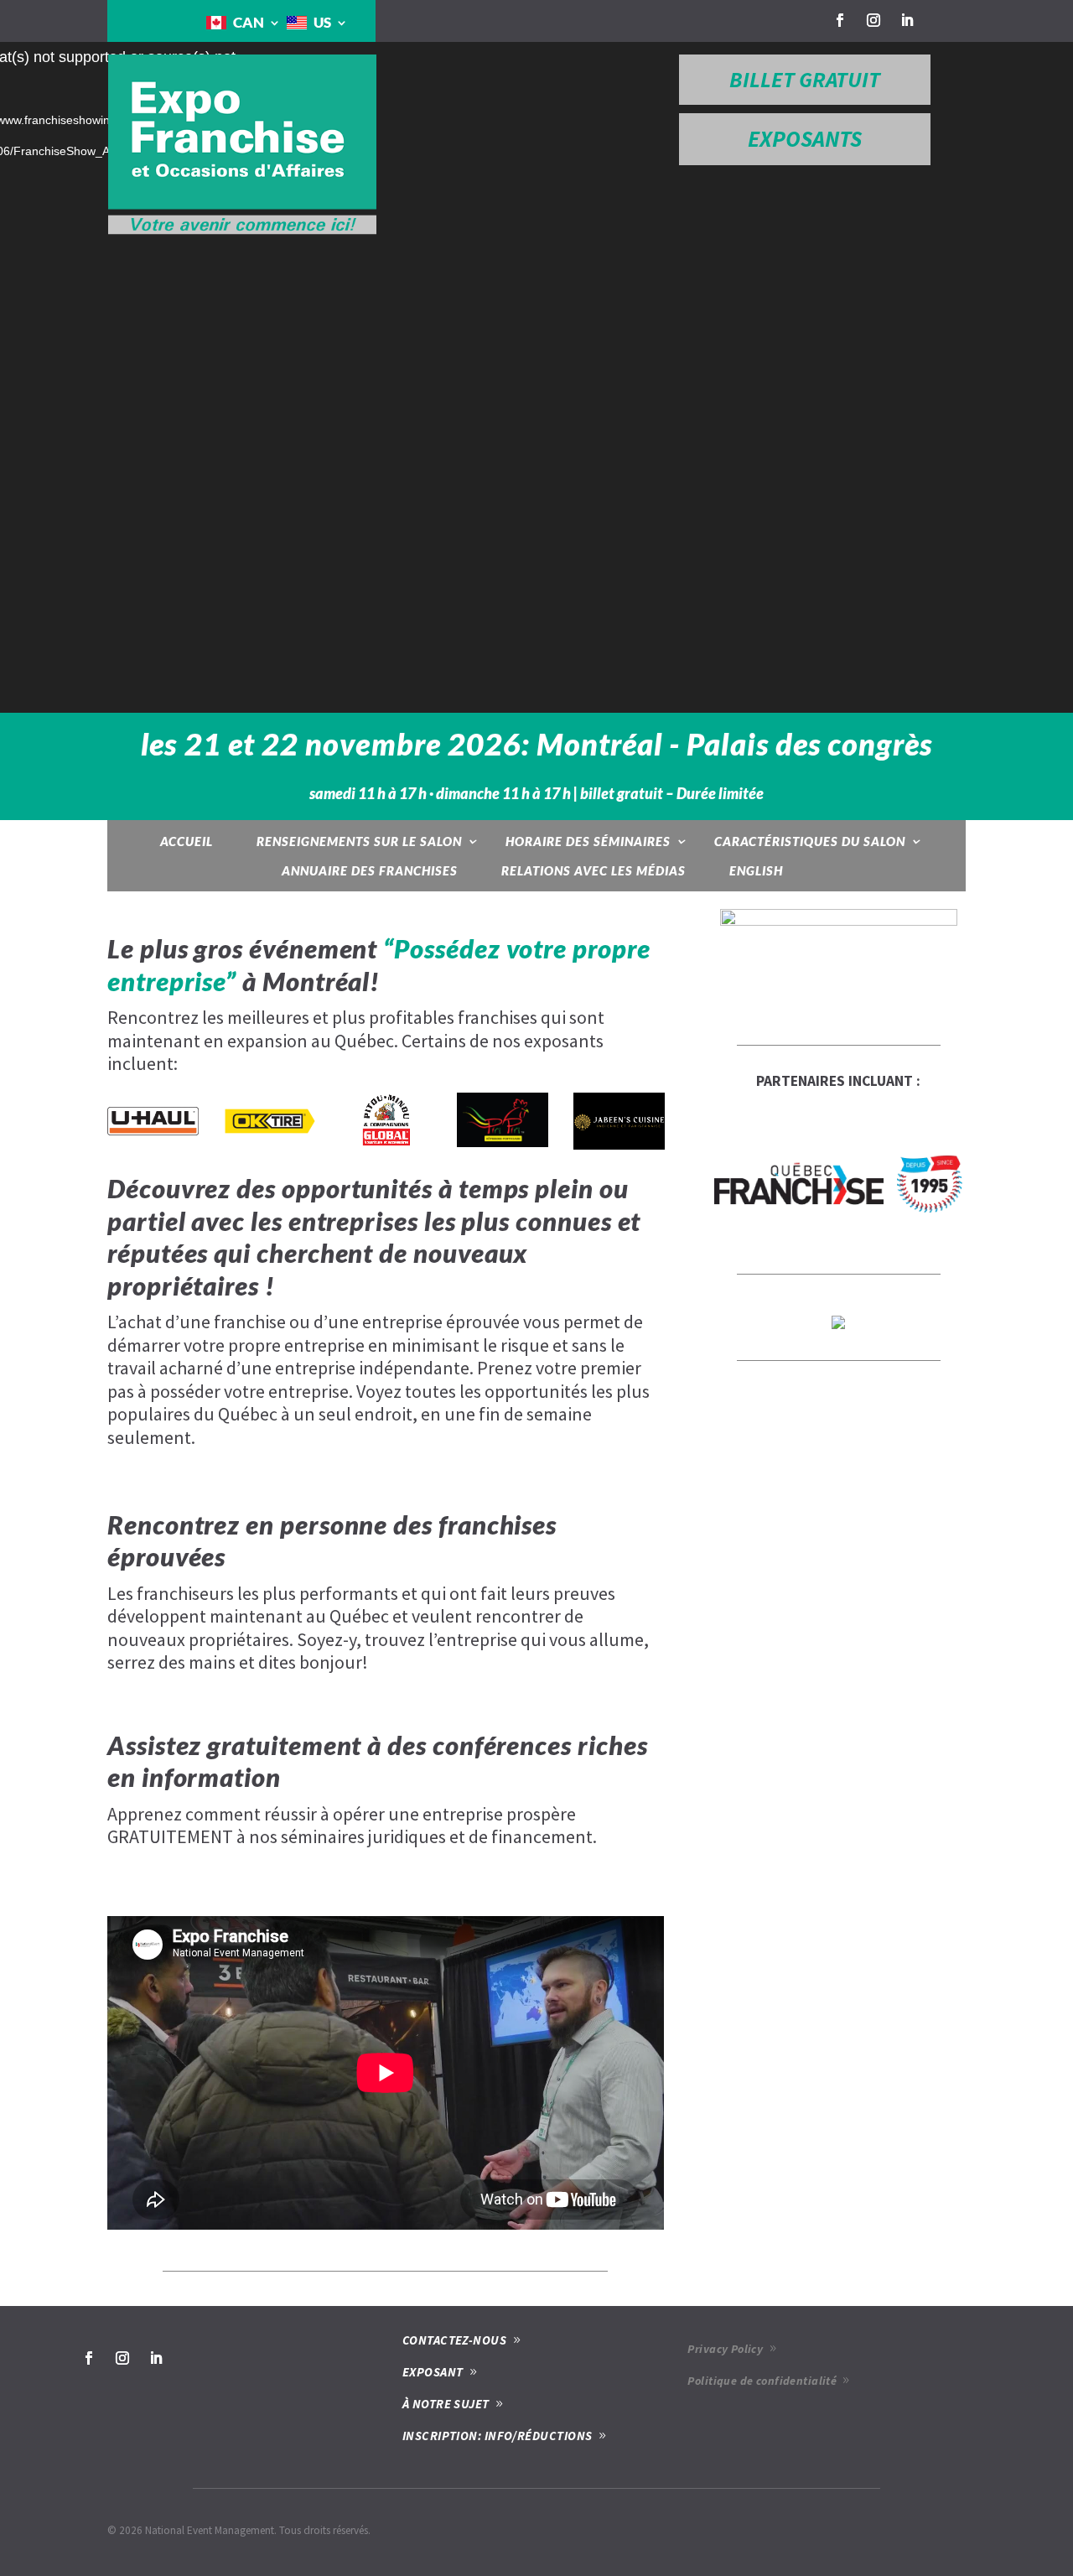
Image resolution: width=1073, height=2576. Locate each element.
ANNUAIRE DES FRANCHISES (370, 870)
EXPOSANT (433, 2372)
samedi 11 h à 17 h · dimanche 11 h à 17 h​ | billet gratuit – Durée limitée (536, 794)
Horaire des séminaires (588, 841)
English (756, 870)
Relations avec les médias (594, 870)
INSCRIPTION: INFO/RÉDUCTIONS (498, 2436)
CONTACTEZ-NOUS (454, 2340)
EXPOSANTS (805, 138)
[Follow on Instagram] (873, 20)
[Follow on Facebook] (840, 20)
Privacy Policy (725, 2349)
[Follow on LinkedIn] (907, 20)
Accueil (187, 841)
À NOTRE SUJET (446, 2404)
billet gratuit (805, 79)
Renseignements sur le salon (359, 841)
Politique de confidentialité (762, 2381)
